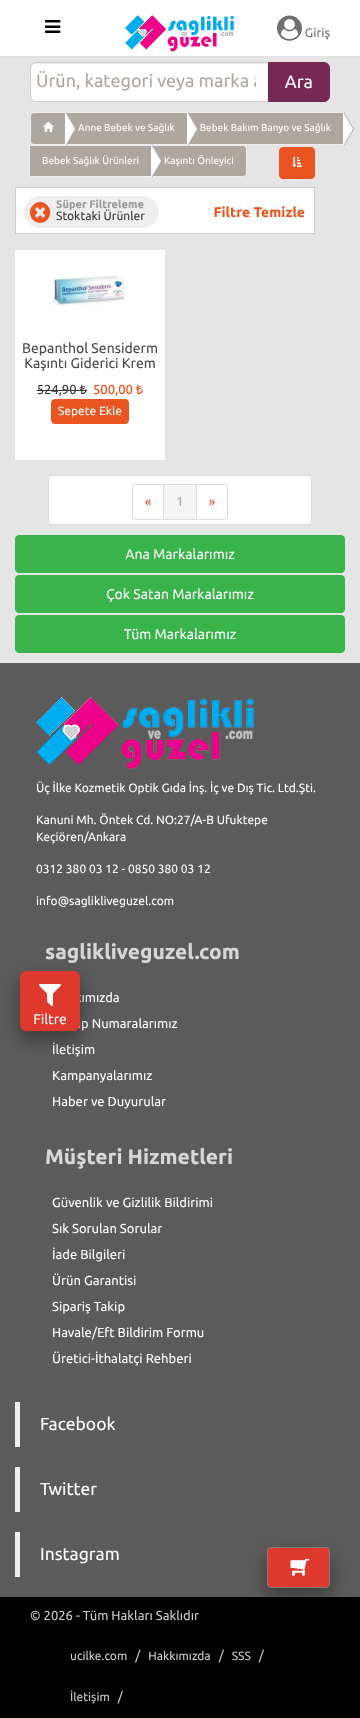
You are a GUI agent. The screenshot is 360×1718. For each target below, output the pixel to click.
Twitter (68, 1489)
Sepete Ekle (90, 411)
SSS (241, 1656)
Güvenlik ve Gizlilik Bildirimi (132, 1203)
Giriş (316, 33)
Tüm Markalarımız (180, 634)
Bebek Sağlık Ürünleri (90, 160)
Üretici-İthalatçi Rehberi (122, 1359)
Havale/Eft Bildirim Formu (128, 1333)
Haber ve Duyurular (109, 1102)
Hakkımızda (86, 998)
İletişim (73, 1050)
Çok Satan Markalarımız (180, 594)
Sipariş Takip (88, 1307)
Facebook (78, 1424)
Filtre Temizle (259, 212)
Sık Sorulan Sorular (107, 1229)
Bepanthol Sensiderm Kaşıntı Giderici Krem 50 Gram (90, 363)
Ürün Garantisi (94, 1281)
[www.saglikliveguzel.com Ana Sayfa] (48, 128)
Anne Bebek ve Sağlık (126, 127)
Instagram (80, 1554)
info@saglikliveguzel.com (105, 901)
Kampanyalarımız (102, 1076)
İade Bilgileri (88, 1255)
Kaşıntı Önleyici (199, 160)
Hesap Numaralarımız (115, 1024)
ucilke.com (98, 1656)
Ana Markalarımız (180, 554)
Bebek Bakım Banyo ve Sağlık (265, 127)
